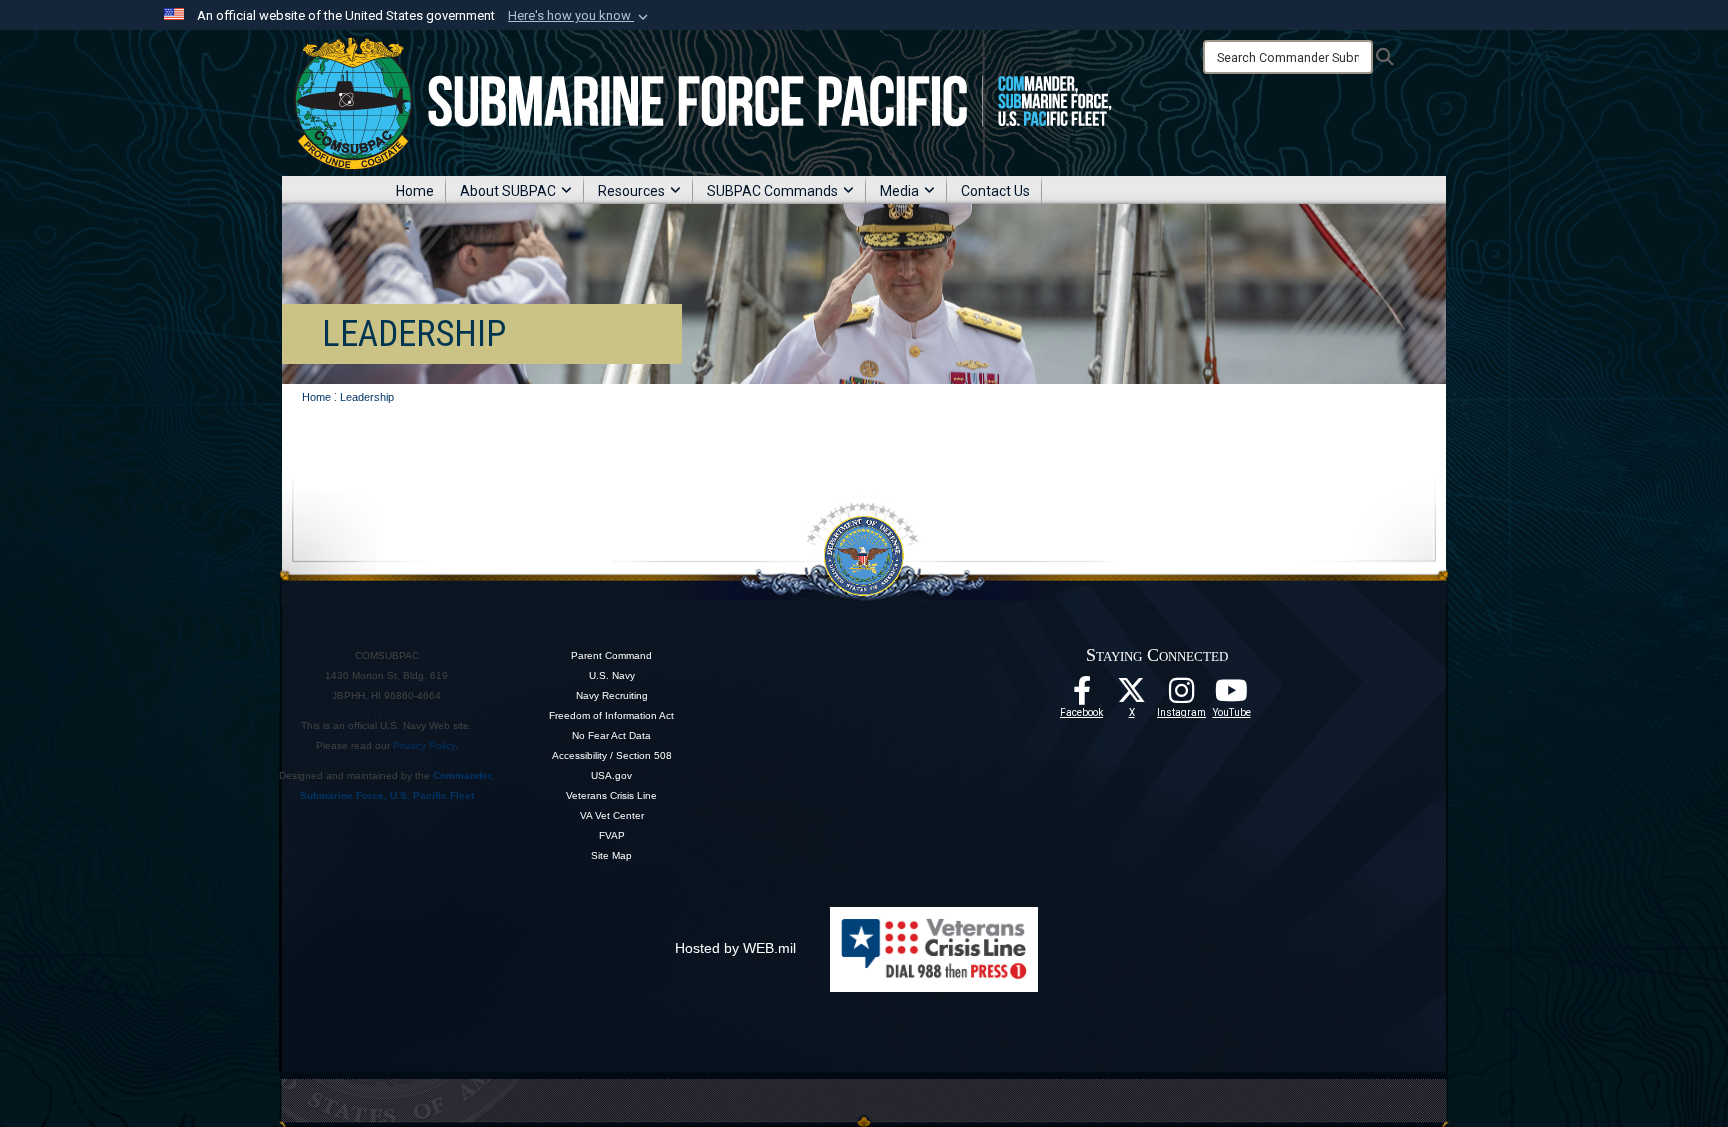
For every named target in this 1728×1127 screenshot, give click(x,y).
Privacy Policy (424, 745)
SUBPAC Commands (772, 191)
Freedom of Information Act (611, 715)
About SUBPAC (508, 191)
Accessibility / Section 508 (612, 755)
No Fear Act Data (611, 735)
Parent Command (611, 655)
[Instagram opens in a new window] (1182, 696)
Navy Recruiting (612, 695)
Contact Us (995, 191)
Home (415, 191)
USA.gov (611, 775)
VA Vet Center (612, 815)
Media (899, 191)
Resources (631, 191)
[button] (580, 16)
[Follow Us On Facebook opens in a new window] (1082, 696)
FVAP (612, 835)
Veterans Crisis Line (611, 795)
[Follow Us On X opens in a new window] (1132, 696)
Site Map (611, 855)
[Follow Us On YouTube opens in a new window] (1232, 696)
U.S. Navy (612, 675)
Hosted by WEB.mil (735, 948)
